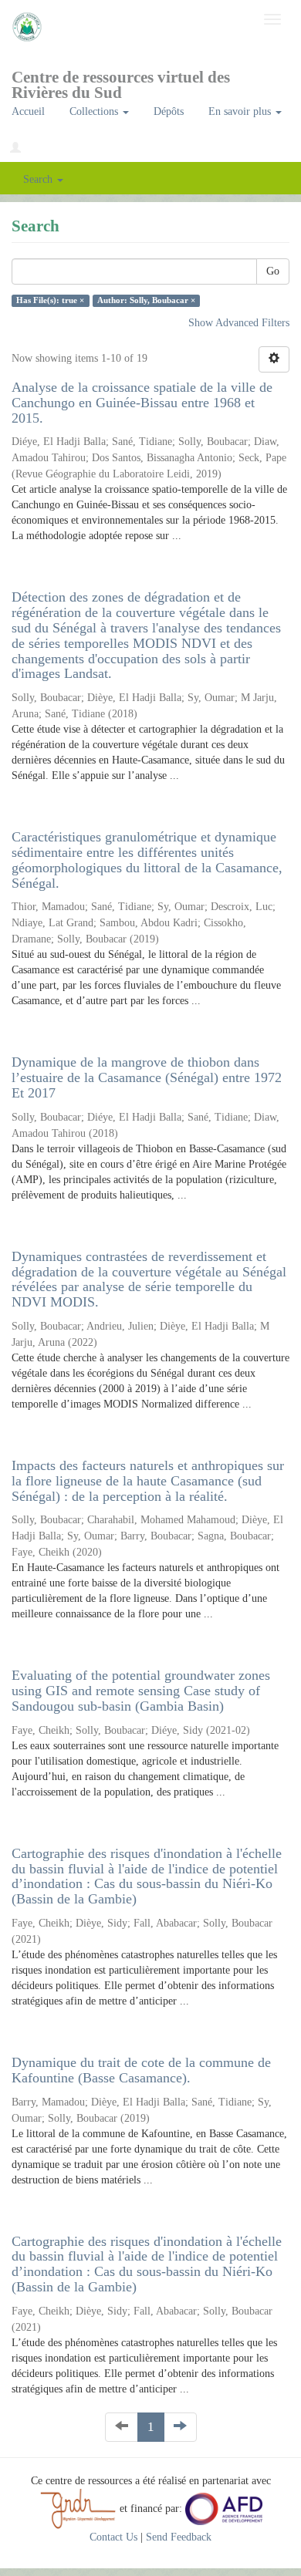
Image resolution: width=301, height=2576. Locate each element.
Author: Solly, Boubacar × (146, 300)
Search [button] (39, 179)
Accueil (28, 111)
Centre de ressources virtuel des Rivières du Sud (121, 82)
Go (273, 271)
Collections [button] (95, 111)
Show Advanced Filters (239, 323)
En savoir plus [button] (241, 111)
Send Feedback (179, 2537)
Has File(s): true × (50, 300)
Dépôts (169, 111)
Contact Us (113, 2537)
